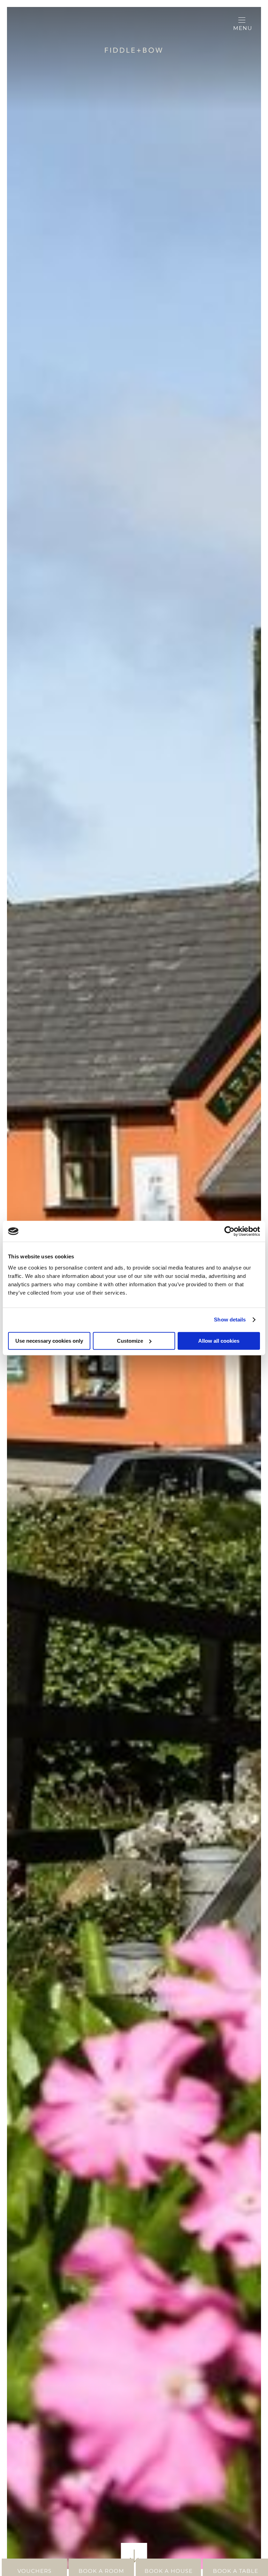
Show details (230, 1320)
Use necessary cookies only (49, 1341)
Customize (130, 1341)
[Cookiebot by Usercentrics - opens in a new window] (229, 1231)
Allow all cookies (219, 1341)
